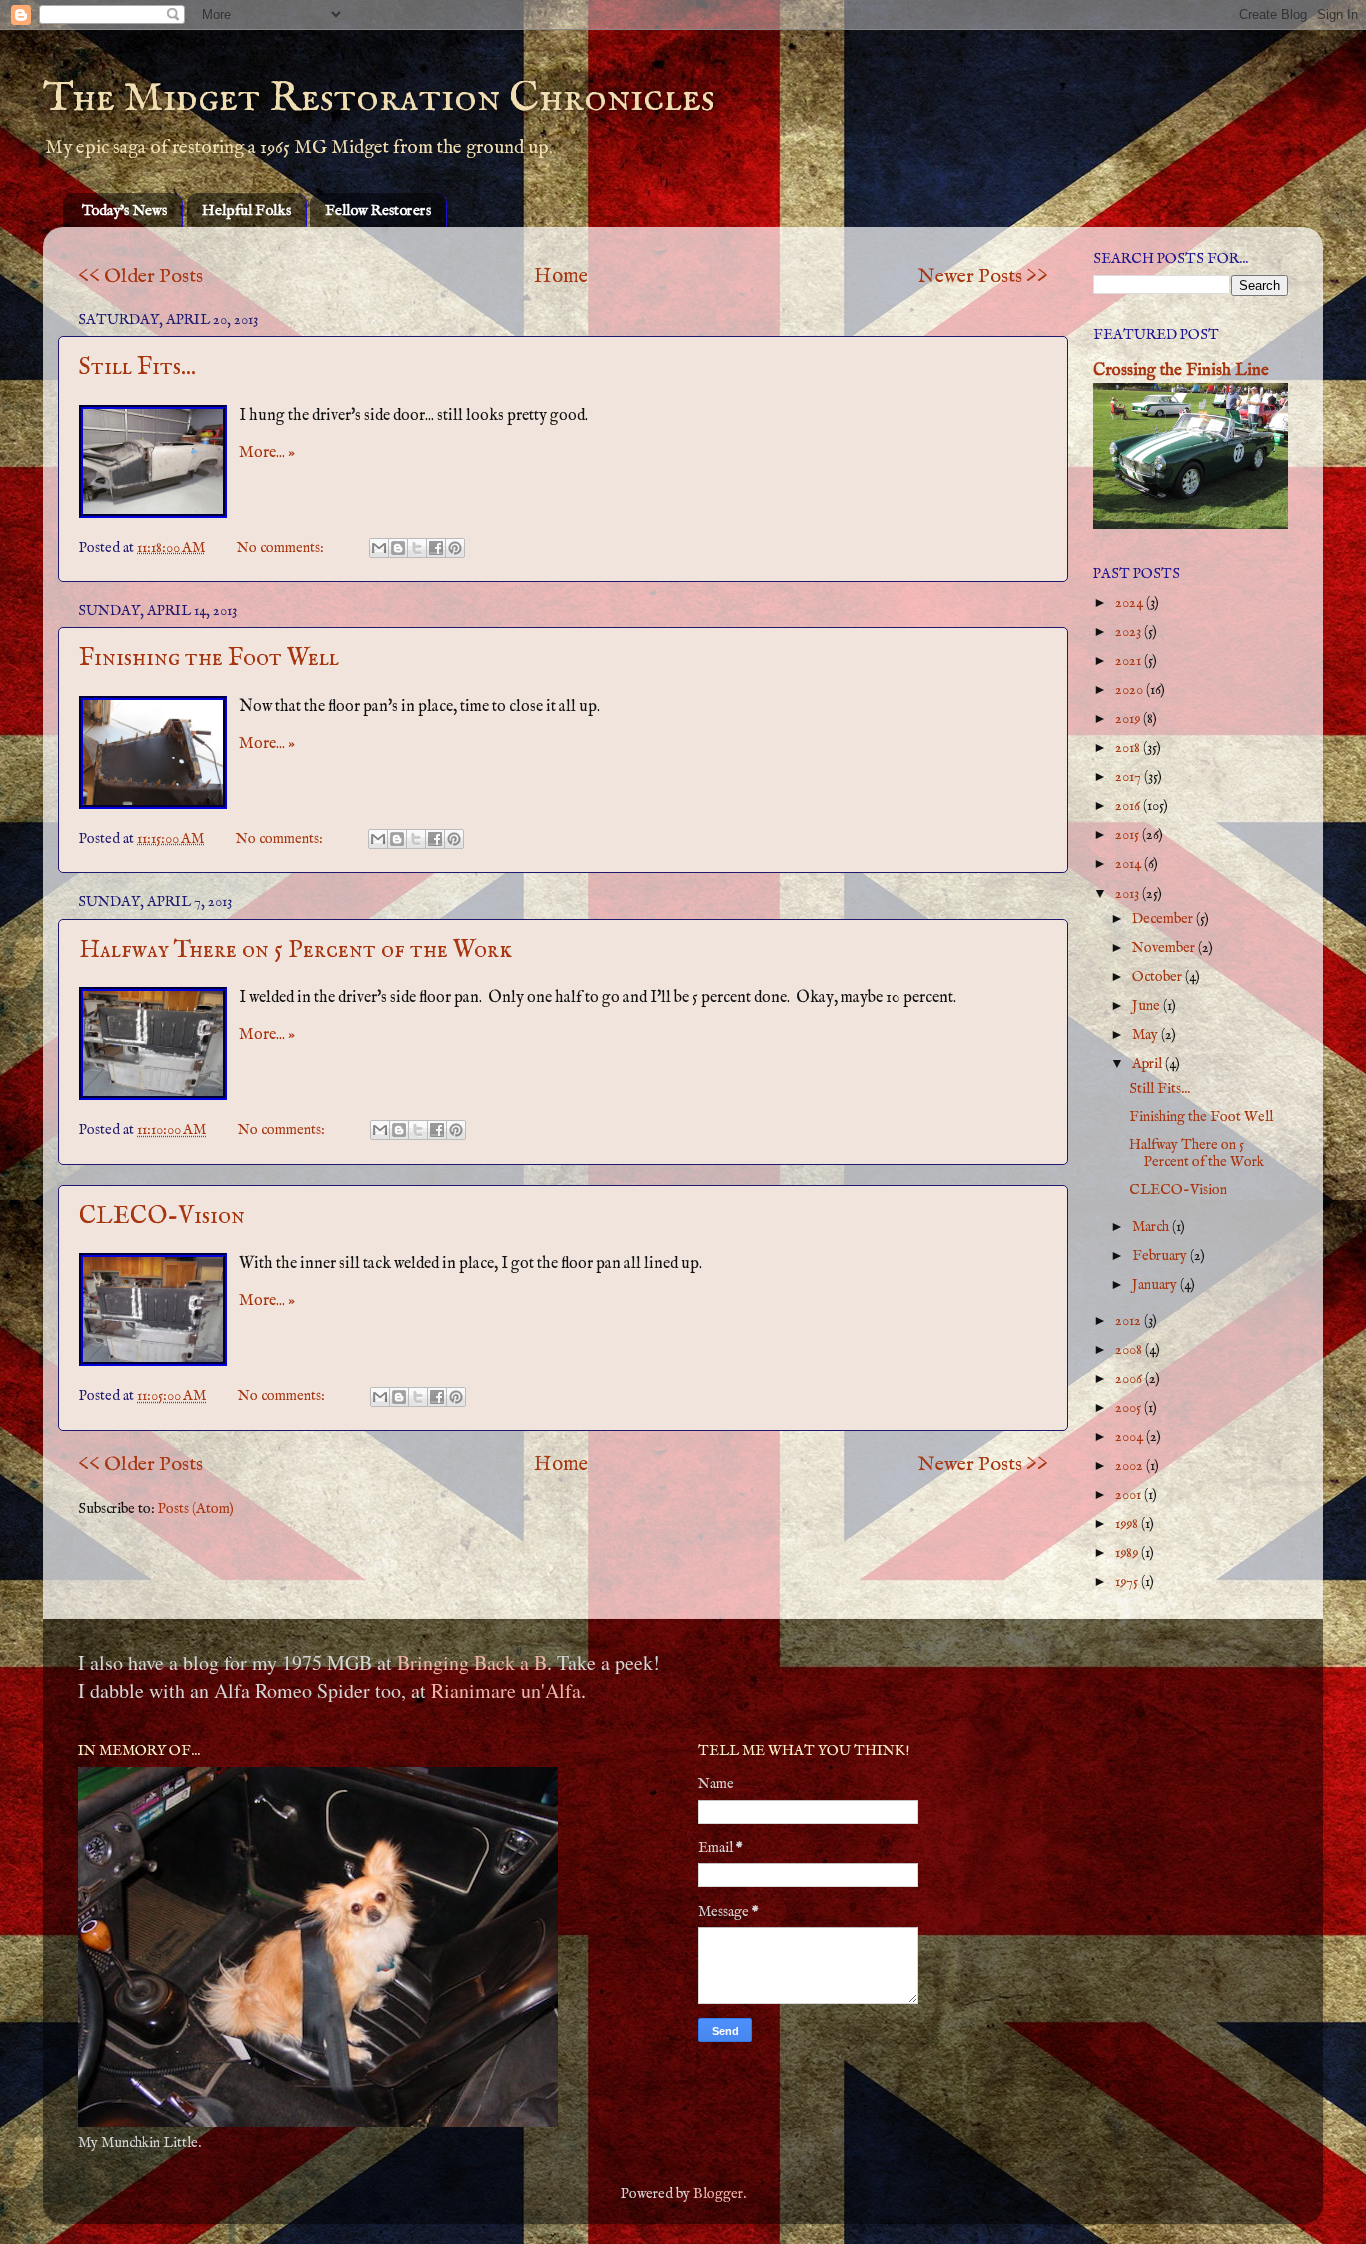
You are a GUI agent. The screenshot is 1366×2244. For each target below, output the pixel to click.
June (1147, 1006)
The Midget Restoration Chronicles (379, 98)
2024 (1130, 603)
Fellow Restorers (378, 210)
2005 (1129, 1408)
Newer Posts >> (983, 276)
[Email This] (379, 548)
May (1146, 1035)
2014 (1129, 864)
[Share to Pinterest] (455, 548)
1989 (1128, 1553)
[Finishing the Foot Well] (153, 752)
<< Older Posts (140, 276)
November (1165, 948)
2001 (1129, 1495)
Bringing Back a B (472, 1662)
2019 (1129, 719)
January (1156, 1285)
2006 (1130, 1379)
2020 (1130, 690)
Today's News (124, 210)
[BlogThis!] (398, 548)
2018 (1129, 748)
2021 (1129, 661)
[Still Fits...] (153, 461)
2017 (1129, 777)
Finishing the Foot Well (209, 658)
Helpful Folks (246, 210)
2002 (1130, 1466)
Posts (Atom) (196, 1509)
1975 (1128, 1582)
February (1161, 1256)
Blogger (718, 2194)
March (1152, 1227)
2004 (1130, 1437)
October (1158, 977)
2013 (1128, 894)
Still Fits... (137, 367)
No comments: (282, 548)
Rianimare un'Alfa (506, 1690)
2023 (1129, 632)
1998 (1128, 1524)
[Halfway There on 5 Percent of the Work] (153, 1043)
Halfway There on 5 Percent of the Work (295, 950)
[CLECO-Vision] (153, 1309)
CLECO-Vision (162, 1216)
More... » (267, 453)
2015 (1128, 835)
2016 (1129, 806)
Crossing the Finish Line (1181, 370)
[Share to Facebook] (436, 548)
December (1164, 919)
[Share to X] (417, 548)
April (1148, 1064)
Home (561, 276)
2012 (1129, 1321)
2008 (1130, 1350)
